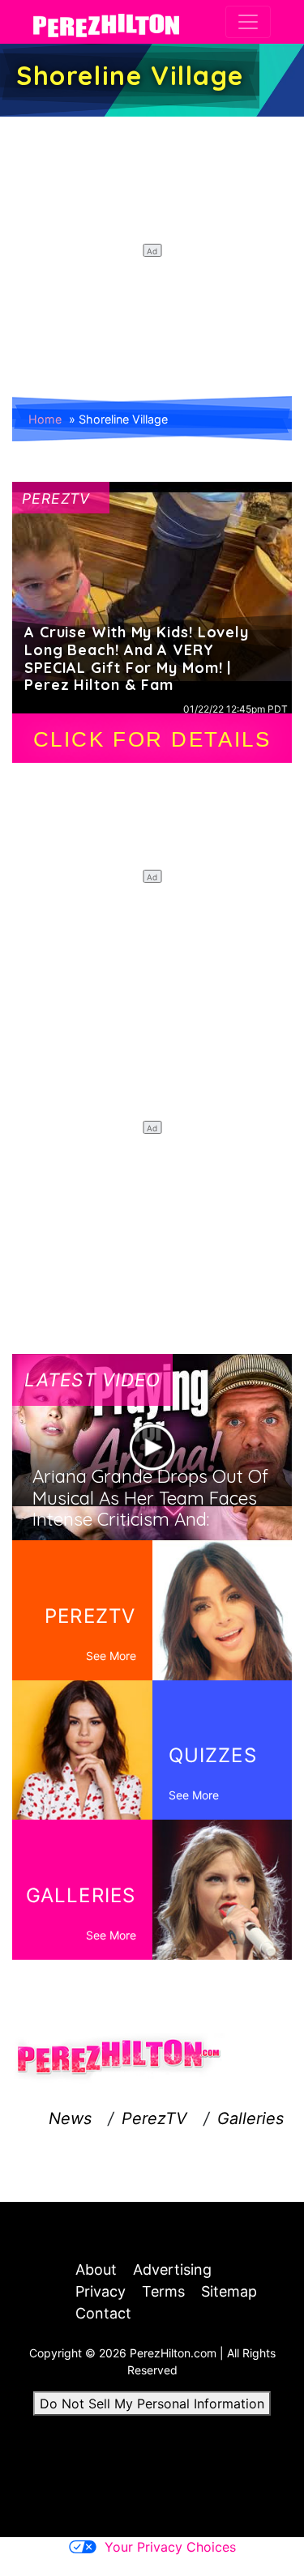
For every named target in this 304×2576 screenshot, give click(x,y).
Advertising (172, 2269)
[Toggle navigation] (248, 22)
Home (45, 419)
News (70, 2118)
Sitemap (229, 2291)
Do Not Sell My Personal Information (152, 2404)
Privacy (101, 2291)
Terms (163, 2291)
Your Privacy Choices (170, 2547)
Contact (103, 2313)
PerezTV (154, 2118)
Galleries (250, 2118)
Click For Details (152, 739)
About (96, 2269)
